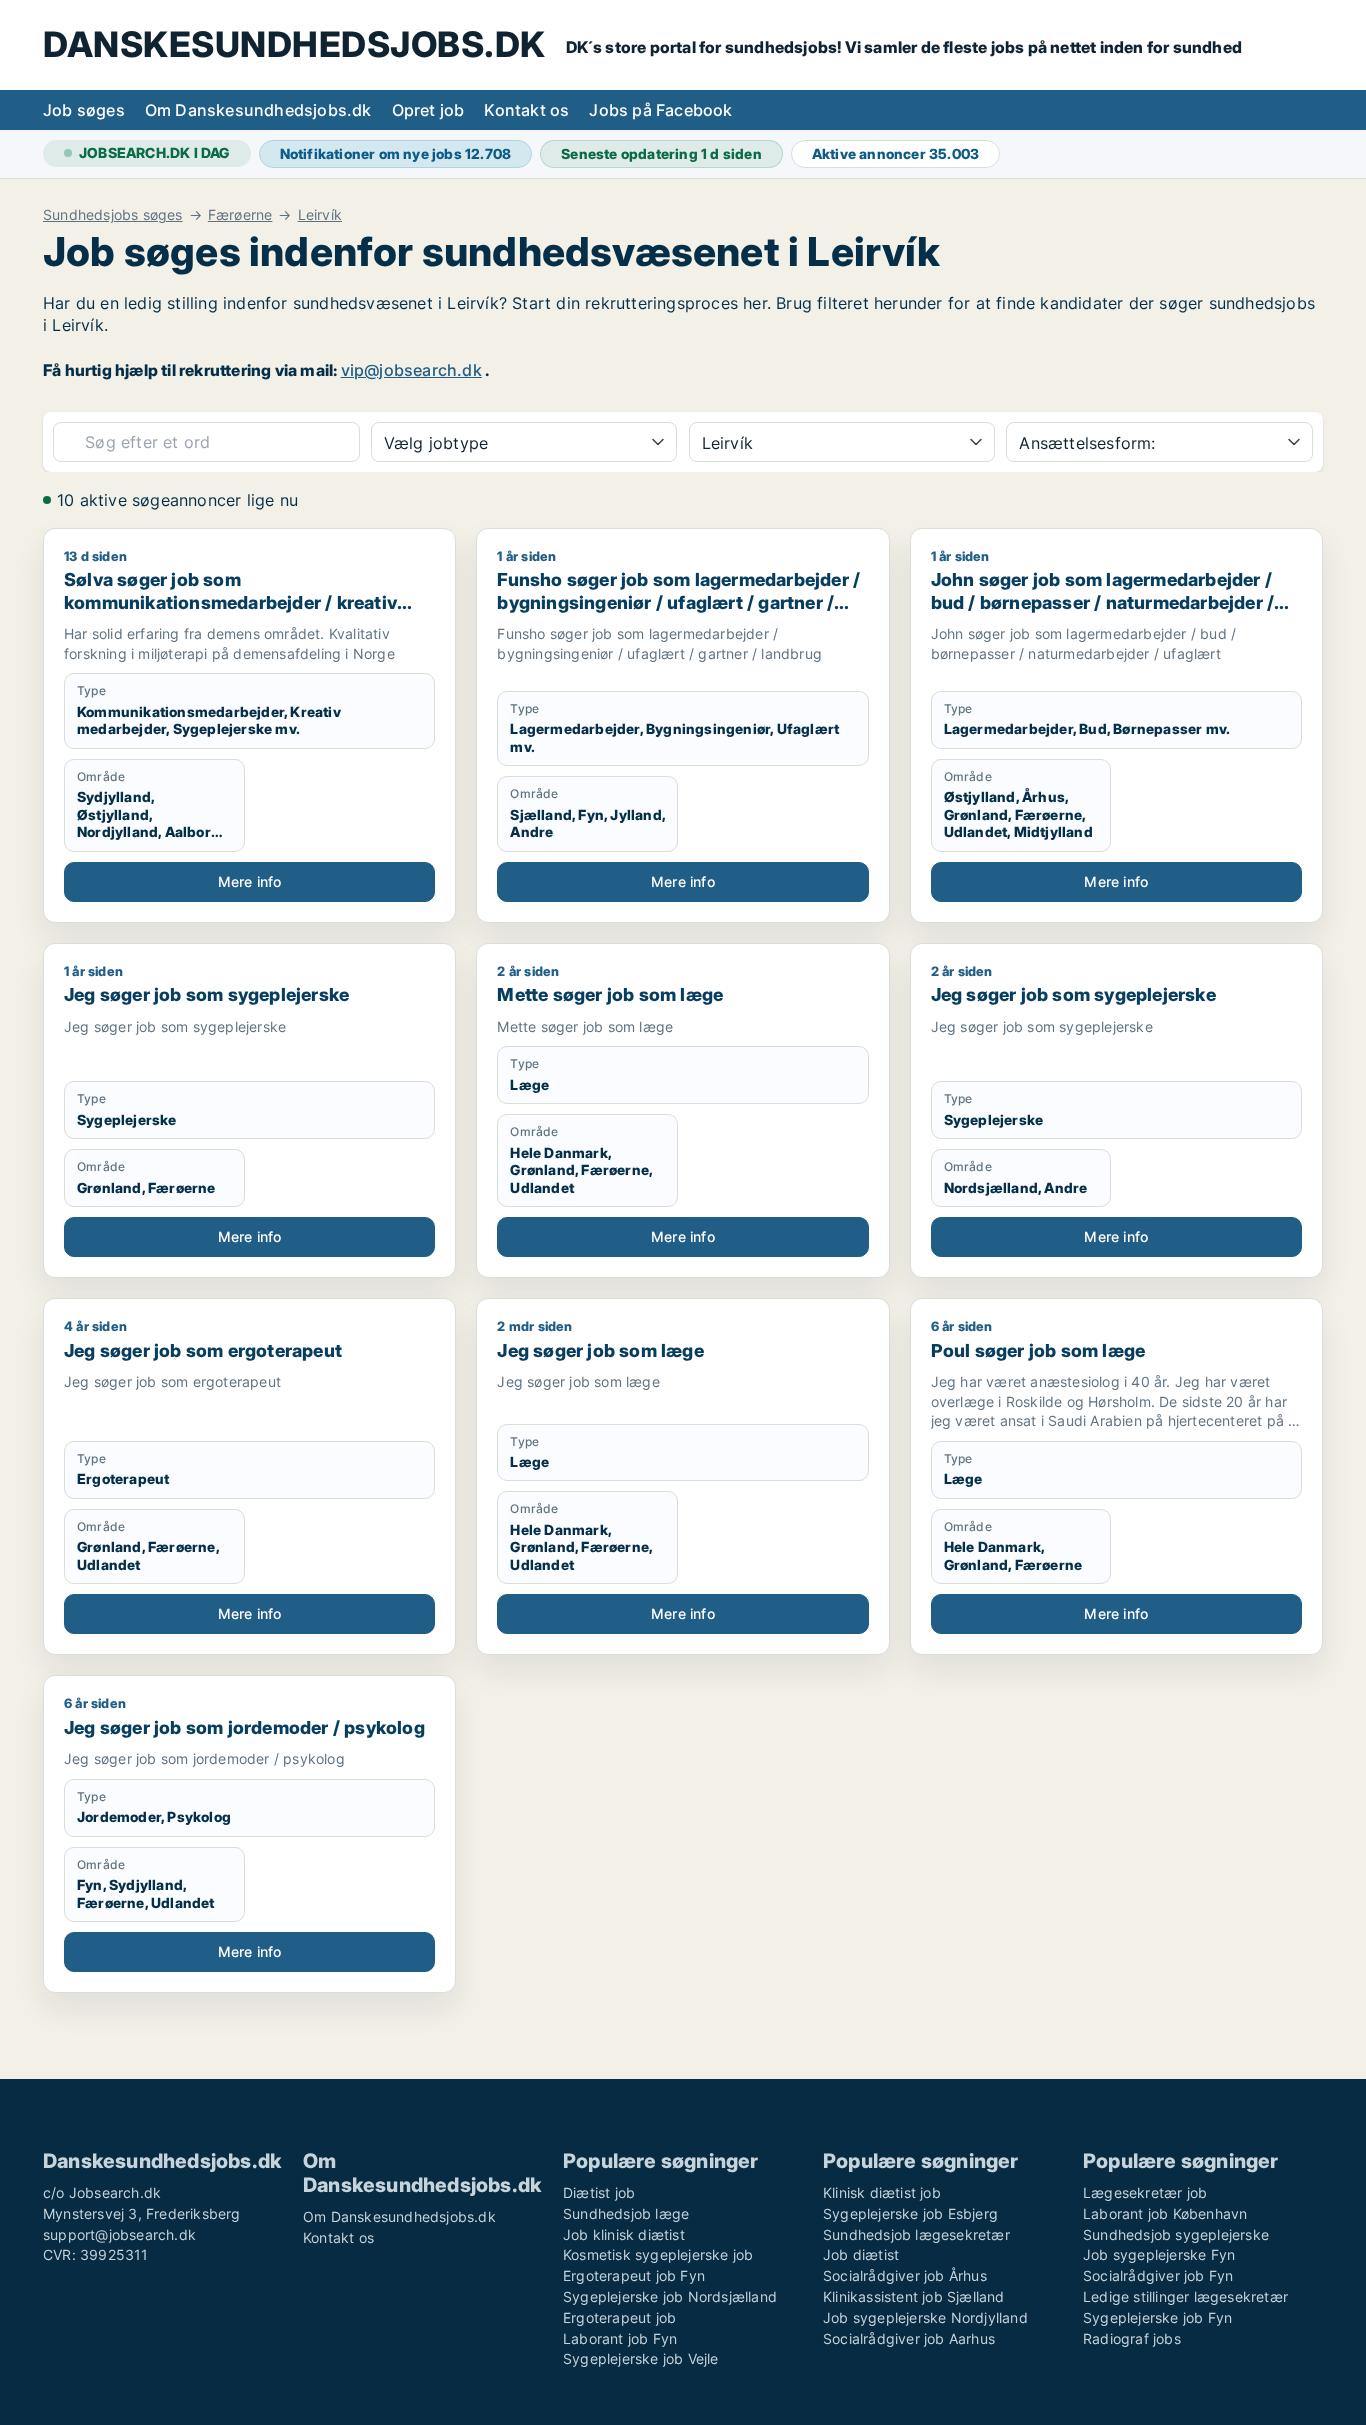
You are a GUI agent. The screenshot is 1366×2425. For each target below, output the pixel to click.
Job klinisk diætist (624, 2234)
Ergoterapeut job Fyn (634, 2275)
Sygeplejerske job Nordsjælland (670, 2296)
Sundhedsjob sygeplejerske (1176, 2234)
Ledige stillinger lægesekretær (1185, 2296)
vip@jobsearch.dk (411, 370)
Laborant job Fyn (620, 2338)
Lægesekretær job (1145, 2192)
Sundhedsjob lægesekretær (916, 2234)
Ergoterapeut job (619, 2317)
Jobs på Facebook (660, 110)
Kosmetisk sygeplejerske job (658, 2254)
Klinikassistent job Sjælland (914, 2296)
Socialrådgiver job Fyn (1158, 2275)
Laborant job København (1165, 2213)
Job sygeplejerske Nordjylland (925, 2317)
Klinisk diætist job (882, 2192)
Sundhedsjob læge (626, 2213)
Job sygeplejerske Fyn (1159, 2254)
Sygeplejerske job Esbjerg (910, 2213)
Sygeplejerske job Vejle (641, 2358)
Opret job (428, 110)
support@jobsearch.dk (119, 2234)
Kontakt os (526, 110)
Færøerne (240, 215)
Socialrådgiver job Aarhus (909, 2338)
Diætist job (599, 2192)
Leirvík (320, 215)
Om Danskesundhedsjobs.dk (258, 110)
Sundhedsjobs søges (113, 215)
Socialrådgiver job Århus (905, 2275)
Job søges (84, 110)
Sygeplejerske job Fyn (1157, 2317)
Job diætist (861, 2254)
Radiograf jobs (1132, 2338)
